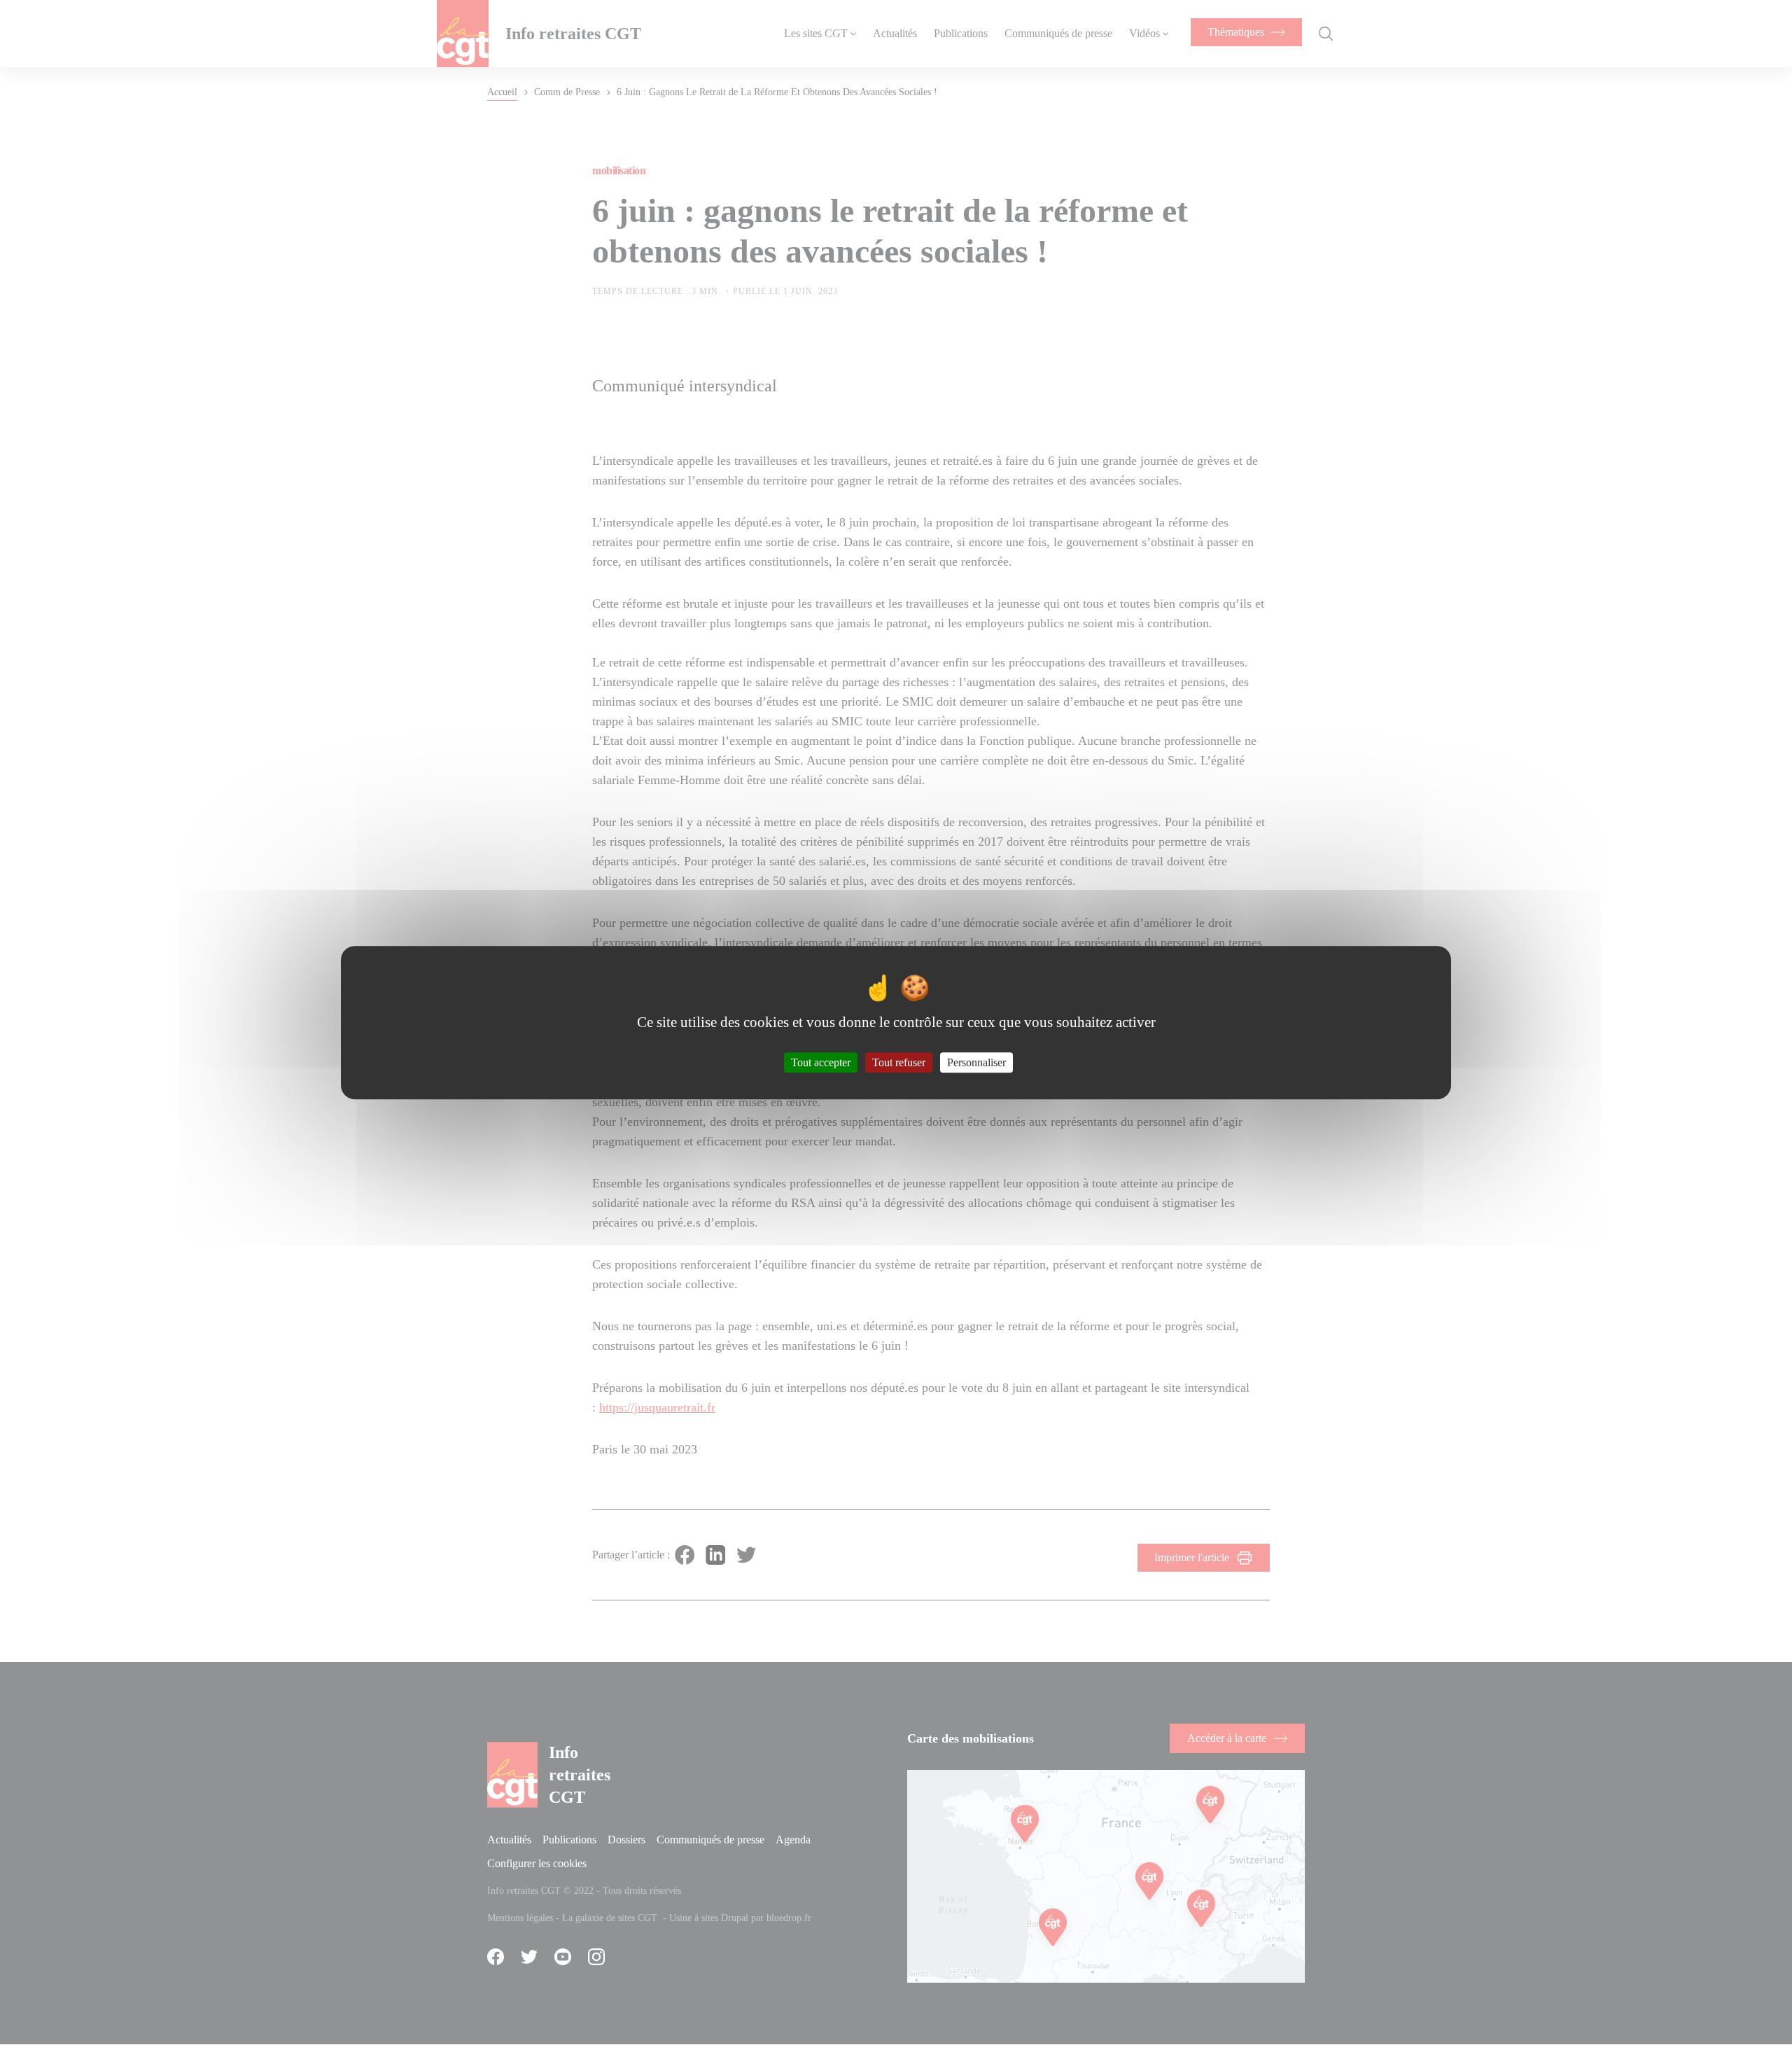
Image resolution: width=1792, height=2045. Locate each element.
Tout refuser (899, 1062)
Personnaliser (976, 1062)
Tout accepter (821, 1062)
